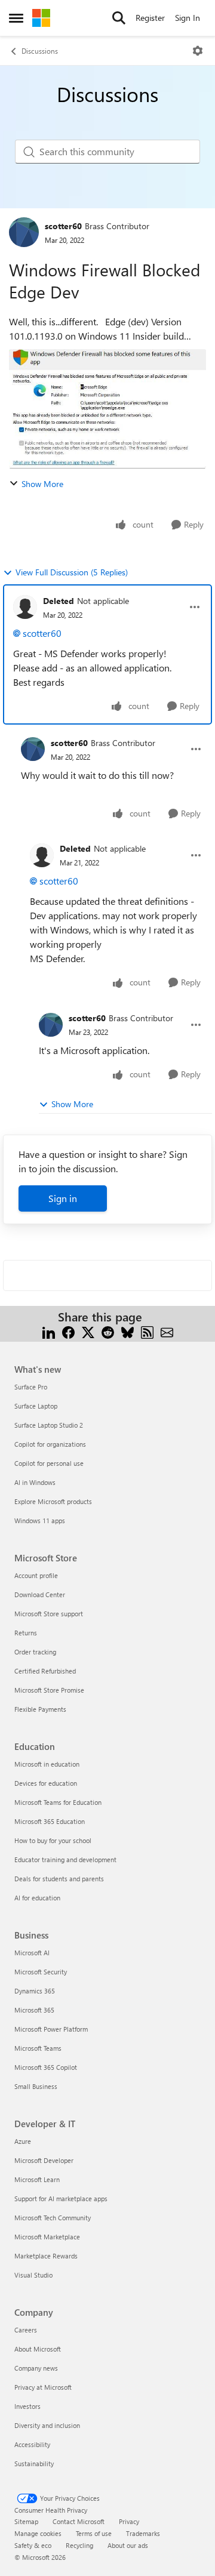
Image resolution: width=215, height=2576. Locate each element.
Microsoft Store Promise (49, 1690)
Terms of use (94, 2533)
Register (150, 18)
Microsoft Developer (44, 2160)
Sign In (188, 18)
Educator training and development (65, 1859)
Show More (42, 484)
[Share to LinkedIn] (49, 1331)
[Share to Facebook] (68, 1331)
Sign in (63, 1198)
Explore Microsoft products (53, 1501)
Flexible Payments (40, 1709)
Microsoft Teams (38, 2048)
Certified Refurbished (45, 1671)
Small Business (36, 2086)
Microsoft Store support (49, 1614)
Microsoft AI (32, 1953)
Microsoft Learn (37, 2179)
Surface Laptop (36, 1406)
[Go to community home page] (41, 18)
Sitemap (26, 2521)
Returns (26, 1633)
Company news (36, 2368)
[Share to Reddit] (108, 1331)
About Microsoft (38, 2349)
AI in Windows (35, 1482)
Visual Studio (33, 2275)
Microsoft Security (41, 1972)
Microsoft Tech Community (53, 2218)
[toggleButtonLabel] (198, 51)
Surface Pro (31, 1387)
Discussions (40, 51)
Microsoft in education (47, 1764)
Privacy (129, 2521)
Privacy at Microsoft (43, 2387)
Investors (27, 2406)
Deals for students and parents (59, 1879)
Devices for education (46, 1783)
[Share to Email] (167, 1331)
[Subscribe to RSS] (147, 1331)
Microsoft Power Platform (51, 2029)
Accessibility (32, 2444)
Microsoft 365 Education (50, 1821)
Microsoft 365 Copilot (46, 2067)
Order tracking (35, 1652)
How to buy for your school (53, 1840)
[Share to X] (88, 1331)
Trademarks (143, 2533)
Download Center (40, 1594)
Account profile (36, 1575)
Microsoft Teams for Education (58, 1802)
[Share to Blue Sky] (128, 1331)
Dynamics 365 (35, 1991)
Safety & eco (33, 2545)
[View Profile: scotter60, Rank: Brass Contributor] (24, 232)
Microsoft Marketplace (47, 2237)
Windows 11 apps (40, 1520)
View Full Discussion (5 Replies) (72, 572)
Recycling (79, 2545)
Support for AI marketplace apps (61, 2198)
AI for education (37, 1898)
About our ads (128, 2545)
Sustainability (34, 2463)
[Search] (119, 18)
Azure (23, 2141)
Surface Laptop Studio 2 (49, 1425)
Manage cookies (38, 2533)
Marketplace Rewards (46, 2256)
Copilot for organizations (50, 1444)
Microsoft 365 (34, 2010)
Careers (26, 2330)
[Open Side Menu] (16, 18)
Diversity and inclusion (47, 2425)
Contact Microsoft (79, 2521)
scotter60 (63, 226)
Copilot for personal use (49, 1463)
